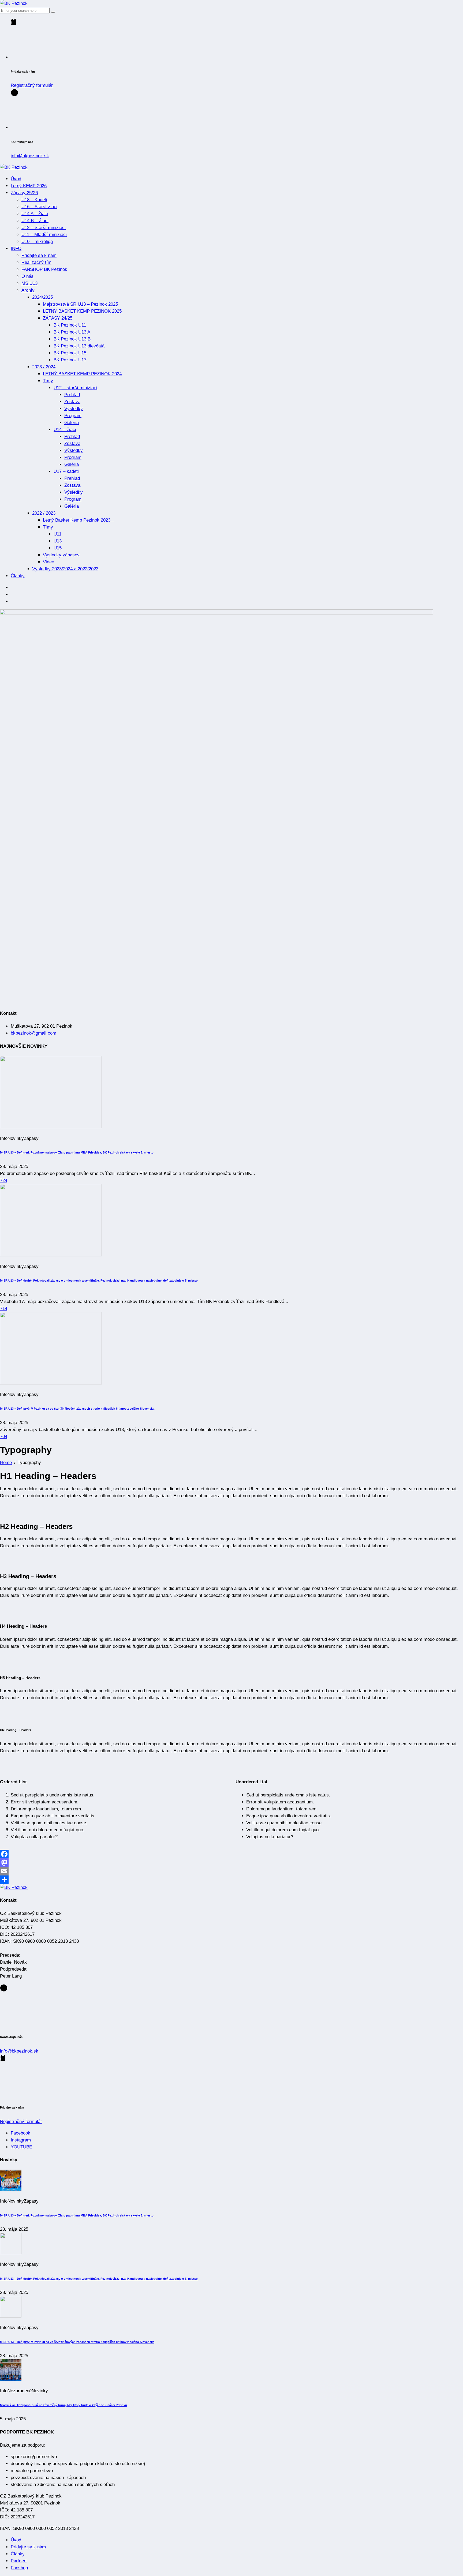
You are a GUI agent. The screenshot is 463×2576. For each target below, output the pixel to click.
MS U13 (29, 283)
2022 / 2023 (44, 513)
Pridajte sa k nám (39, 255)
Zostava (72, 402)
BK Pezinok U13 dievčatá (79, 346)
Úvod (16, 179)
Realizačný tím (36, 262)
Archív (28, 290)
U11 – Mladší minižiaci (44, 235)
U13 (58, 541)
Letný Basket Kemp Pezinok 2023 (79, 520)
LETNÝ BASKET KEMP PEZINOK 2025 (82, 311)
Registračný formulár (32, 85)
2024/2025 (42, 297)
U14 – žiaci (65, 430)
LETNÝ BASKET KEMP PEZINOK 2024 (82, 374)
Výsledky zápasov (61, 555)
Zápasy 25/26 (24, 193)
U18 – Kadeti (34, 200)
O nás (27, 276)
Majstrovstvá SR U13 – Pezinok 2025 (80, 304)
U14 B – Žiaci (35, 221)
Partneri (19, 2561)
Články (18, 576)
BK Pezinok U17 (70, 360)
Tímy (48, 381)
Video (48, 562)
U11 (57, 534)
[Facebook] (231, 1854)
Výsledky (74, 409)
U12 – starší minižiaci (75, 388)
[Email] (231, 1871)
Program (73, 416)
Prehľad (72, 395)
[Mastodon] (231, 1863)
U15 (58, 548)
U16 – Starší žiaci (39, 207)
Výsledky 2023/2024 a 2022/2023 (65, 569)
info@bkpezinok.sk (30, 156)
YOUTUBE (21, 2147)
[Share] (231, 1880)
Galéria (72, 423)
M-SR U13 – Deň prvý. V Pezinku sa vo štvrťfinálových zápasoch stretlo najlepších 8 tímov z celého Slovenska (77, 1409)
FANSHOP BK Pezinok (44, 269)
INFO (16, 248)
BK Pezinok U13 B (72, 339)
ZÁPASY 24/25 (58, 318)
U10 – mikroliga (37, 241)
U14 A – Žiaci (35, 214)
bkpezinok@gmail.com (33, 1033)
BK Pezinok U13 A (72, 332)
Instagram (21, 2140)
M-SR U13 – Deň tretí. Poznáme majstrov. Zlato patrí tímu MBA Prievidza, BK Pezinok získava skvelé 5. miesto (77, 1152)
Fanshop (19, 2568)
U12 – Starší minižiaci (44, 228)
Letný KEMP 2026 (29, 186)
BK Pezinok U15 (70, 353)
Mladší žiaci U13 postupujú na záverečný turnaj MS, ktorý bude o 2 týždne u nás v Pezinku (64, 2405)
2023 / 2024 (44, 367)
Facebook (20, 2133)
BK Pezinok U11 (70, 325)
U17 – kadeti (66, 471)
